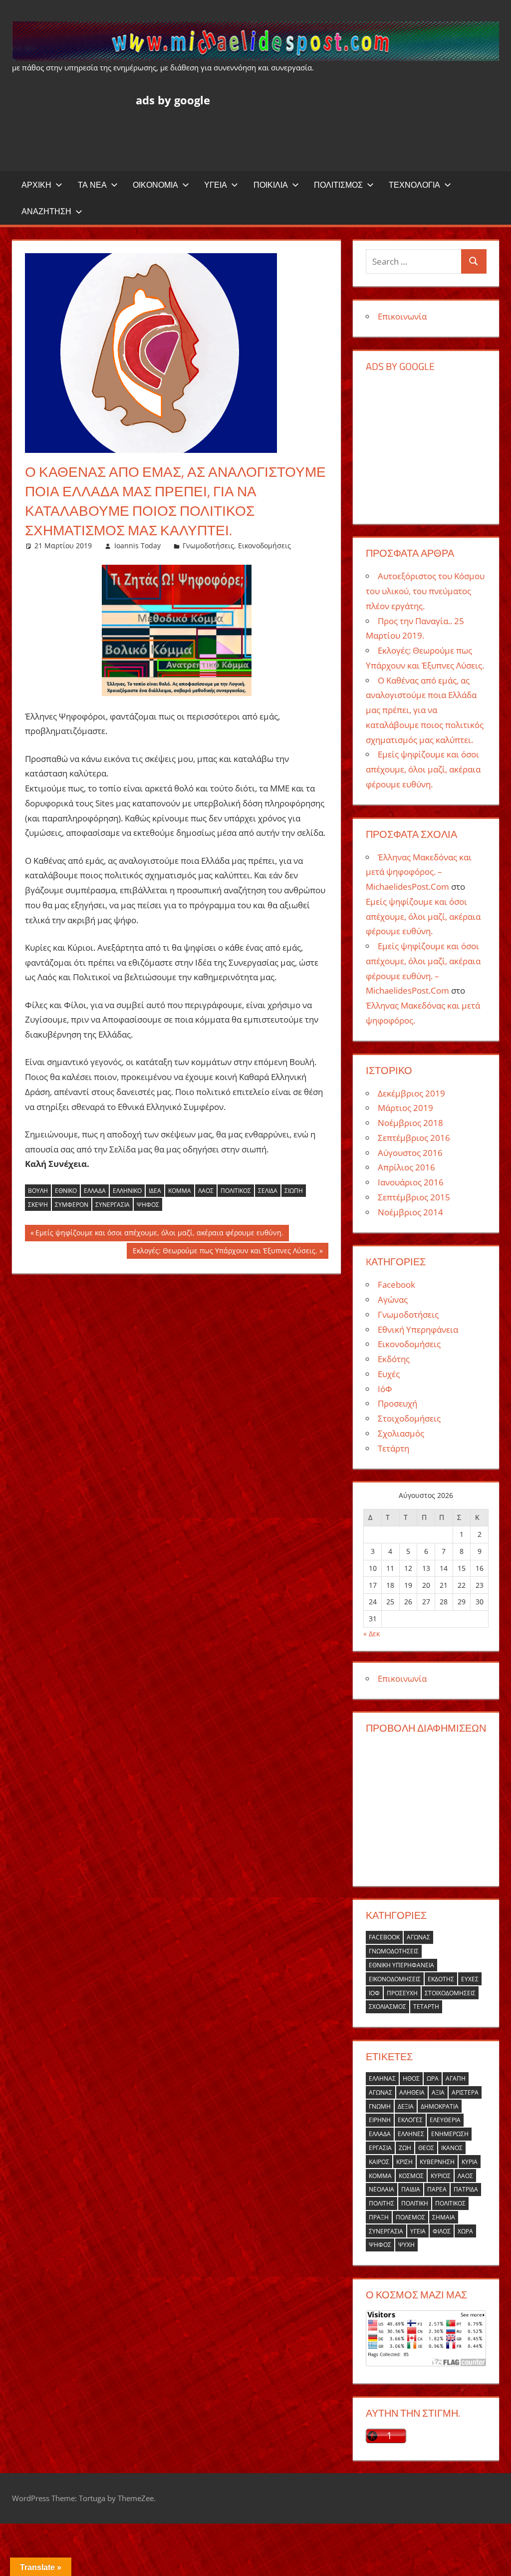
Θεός (426, 2148)
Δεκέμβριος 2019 (411, 1093)
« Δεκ (372, 1634)
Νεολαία (382, 2189)
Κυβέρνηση (437, 2162)
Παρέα (437, 2189)
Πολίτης (382, 2203)
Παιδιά (411, 2189)
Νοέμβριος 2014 (410, 1212)
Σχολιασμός (401, 1433)
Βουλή (38, 1191)
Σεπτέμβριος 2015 (414, 1197)
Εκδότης (394, 1359)
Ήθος (411, 2078)
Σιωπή (294, 1191)
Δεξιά (406, 2106)
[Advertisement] (317, 136)
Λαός (206, 1191)
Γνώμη (380, 2106)
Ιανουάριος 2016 (411, 1182)
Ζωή (405, 2148)
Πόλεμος (410, 2217)
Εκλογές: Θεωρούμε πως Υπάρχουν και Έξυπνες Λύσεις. (225, 1252)
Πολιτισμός (338, 185)
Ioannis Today (137, 546)
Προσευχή (397, 1403)
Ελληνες (411, 2134)
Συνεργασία (113, 1205)
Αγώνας (393, 1299)
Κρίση (404, 2162)
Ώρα (433, 2078)
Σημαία (444, 2217)
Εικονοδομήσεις (264, 546)
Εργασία (380, 2148)
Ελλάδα (95, 1191)
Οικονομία (155, 185)
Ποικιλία (271, 185)
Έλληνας (382, 2078)
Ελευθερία (445, 2120)
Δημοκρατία (440, 2106)
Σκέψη (38, 1205)
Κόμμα (180, 1191)
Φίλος (442, 2231)
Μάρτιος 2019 (405, 1108)
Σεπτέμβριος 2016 (414, 1138)
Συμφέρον (72, 1205)
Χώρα (465, 2231)
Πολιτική (415, 2203)
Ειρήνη (380, 2120)
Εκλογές (410, 2120)
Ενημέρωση (450, 2134)
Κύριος (441, 2176)
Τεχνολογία (414, 185)
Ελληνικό (127, 1191)
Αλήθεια (412, 2092)
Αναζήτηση (46, 211)
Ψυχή (406, 2245)
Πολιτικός (236, 1191)
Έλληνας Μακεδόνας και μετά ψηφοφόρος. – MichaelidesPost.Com (419, 872)
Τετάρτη (393, 1448)
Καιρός (379, 2162)
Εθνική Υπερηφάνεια (418, 1329)
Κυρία (470, 2162)
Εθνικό (66, 1191)
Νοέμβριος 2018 (410, 1123)
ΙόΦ (385, 1389)
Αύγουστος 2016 (410, 1153)
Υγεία (216, 185)
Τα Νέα (92, 185)
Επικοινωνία (402, 316)
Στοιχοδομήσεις (409, 1418)
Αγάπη (456, 2078)
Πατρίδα (466, 2189)
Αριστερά (465, 2092)
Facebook (396, 1285)
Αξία (438, 2092)
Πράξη (379, 2217)
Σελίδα (268, 1191)
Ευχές (389, 1374)
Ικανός (452, 2148)
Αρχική (36, 185)
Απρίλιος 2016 (406, 1167)
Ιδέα (155, 1191)
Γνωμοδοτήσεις (208, 546)
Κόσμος (411, 2176)
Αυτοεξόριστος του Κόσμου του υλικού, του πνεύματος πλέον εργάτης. (425, 591)
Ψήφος (148, 1205)
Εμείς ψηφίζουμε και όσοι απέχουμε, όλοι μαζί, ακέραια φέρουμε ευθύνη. (159, 1234)
